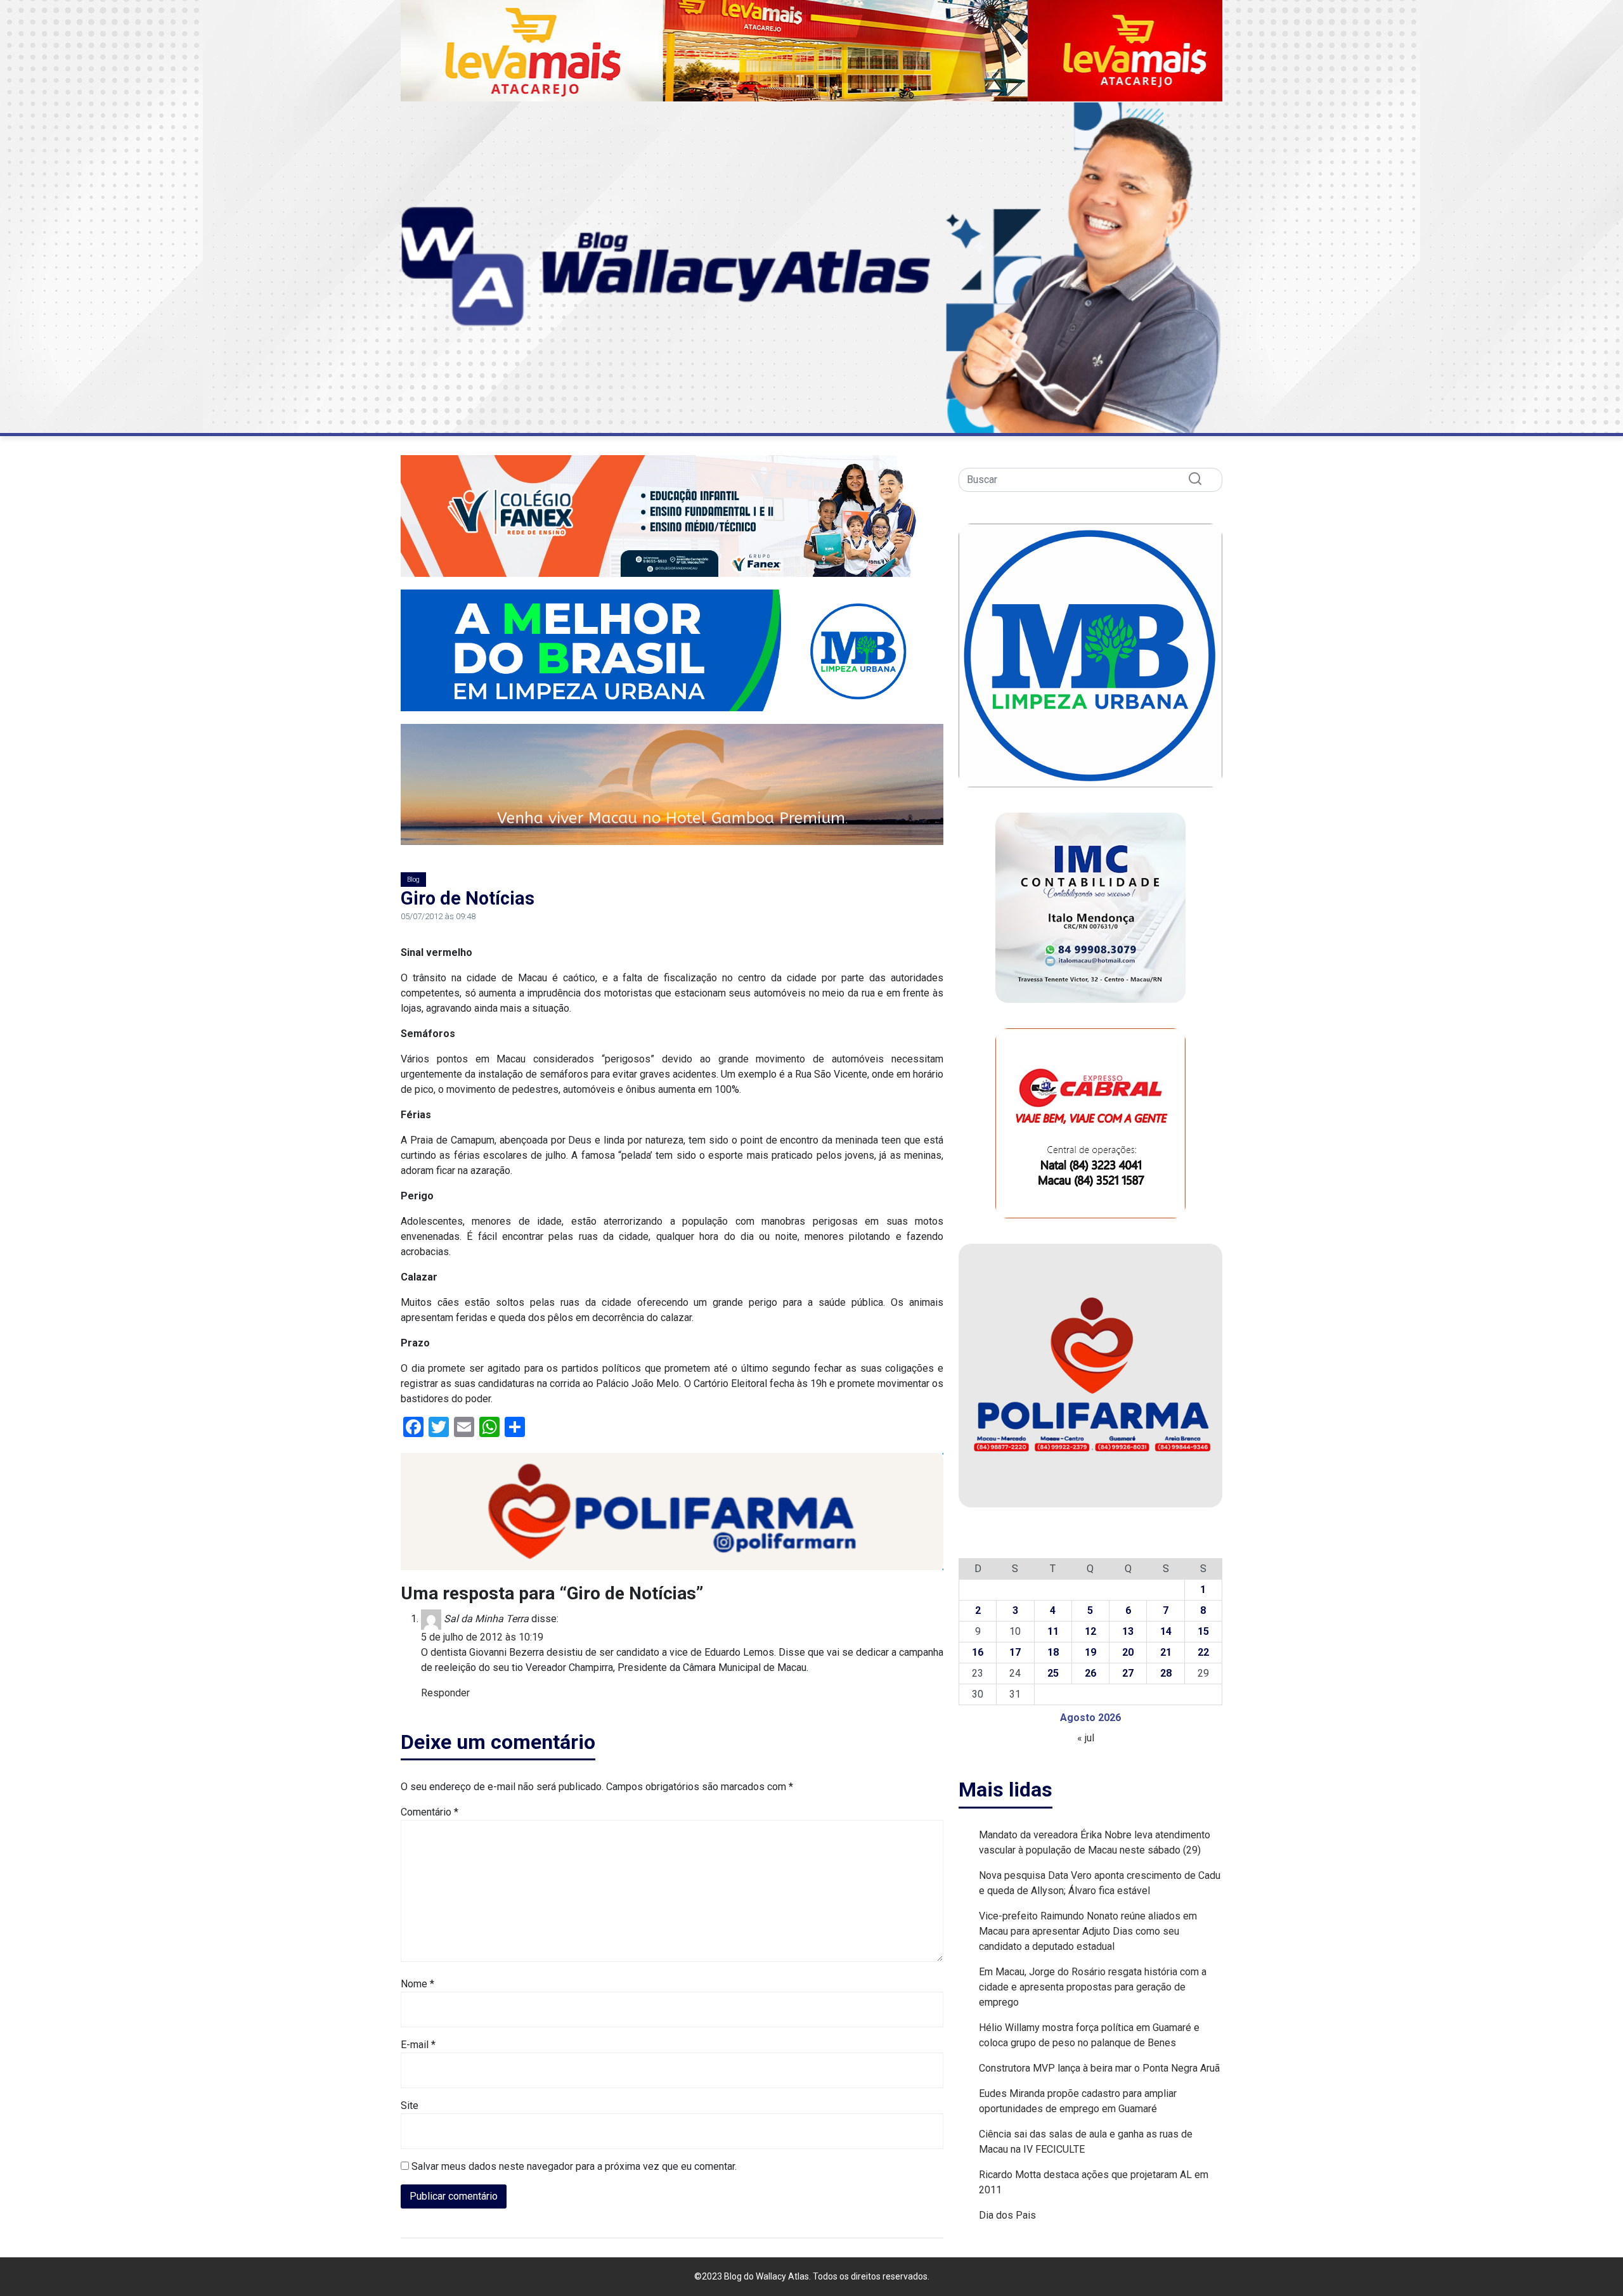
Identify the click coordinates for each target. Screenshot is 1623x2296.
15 (1203, 1631)
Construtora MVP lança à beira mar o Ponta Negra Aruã (1099, 2068)
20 (1128, 1652)
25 (1053, 1673)
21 (1166, 1652)
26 (1090, 1673)
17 (1015, 1652)
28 (1166, 1673)
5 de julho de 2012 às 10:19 (482, 1637)
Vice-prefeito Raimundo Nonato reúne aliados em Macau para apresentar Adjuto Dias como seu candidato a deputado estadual (1088, 1931)
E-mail (418, 2045)
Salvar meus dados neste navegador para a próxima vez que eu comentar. (574, 2166)
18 (1053, 1652)
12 (1090, 1631)
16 (978, 1652)
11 (1053, 1631)
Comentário (430, 1812)
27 (1128, 1673)
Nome (417, 1984)
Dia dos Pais (1007, 2215)
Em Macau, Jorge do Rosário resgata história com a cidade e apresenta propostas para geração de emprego (1093, 1987)
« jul (1086, 1738)
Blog (413, 880)
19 (1090, 1652)
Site (410, 2106)
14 (1166, 1631)
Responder (445, 1693)
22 (1203, 1652)
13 (1128, 1631)
